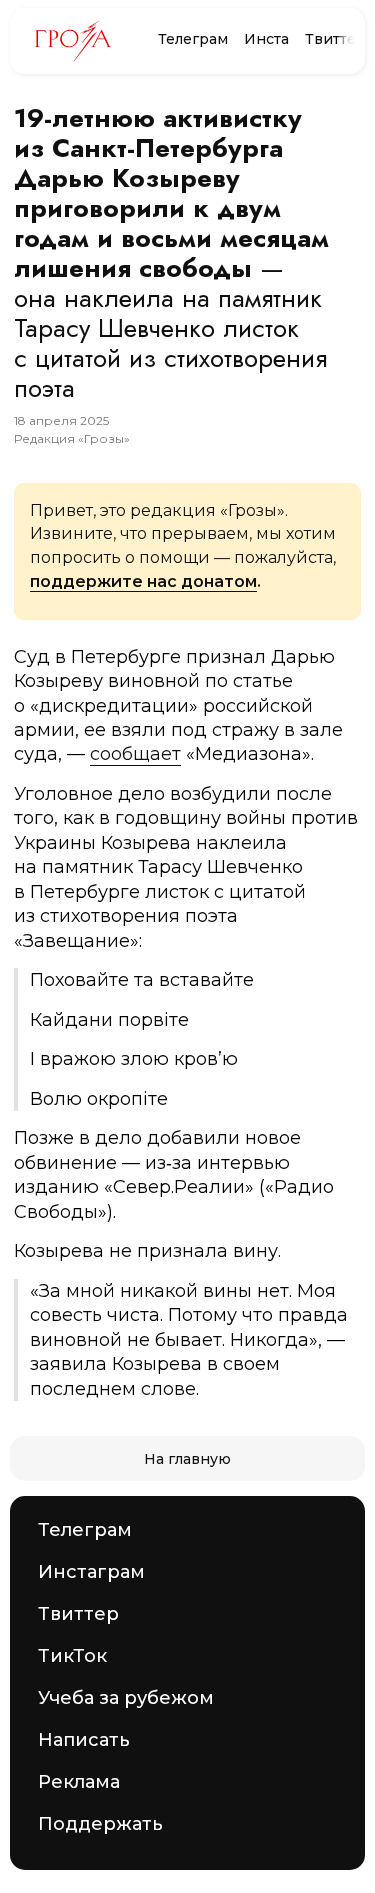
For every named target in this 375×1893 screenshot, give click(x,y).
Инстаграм (91, 1572)
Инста (266, 39)
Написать (84, 1740)
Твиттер (335, 39)
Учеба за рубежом (126, 1698)
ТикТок (72, 1656)
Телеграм (193, 39)
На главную (187, 1459)
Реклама (79, 1782)
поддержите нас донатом (143, 581)
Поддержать (100, 1824)
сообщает (135, 754)
